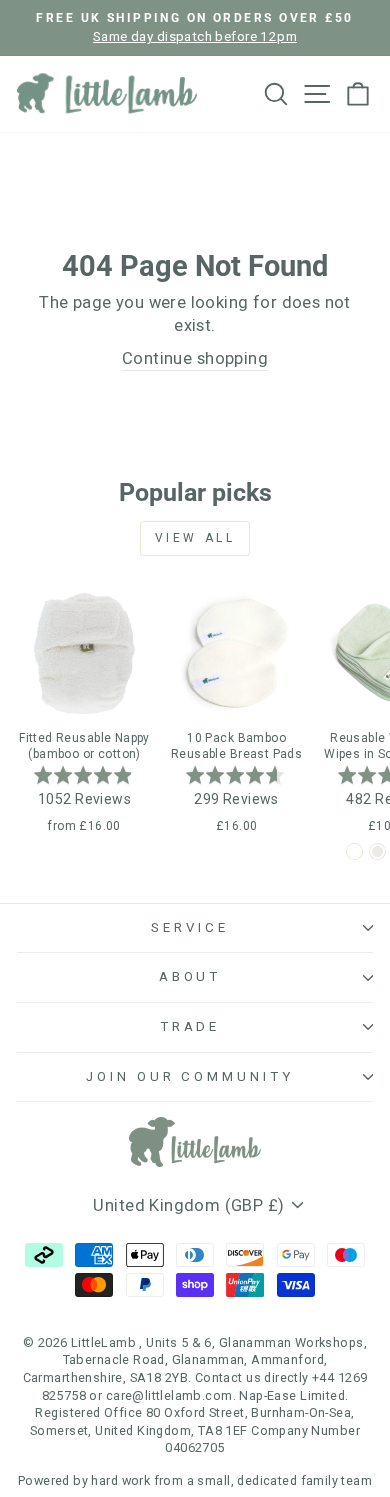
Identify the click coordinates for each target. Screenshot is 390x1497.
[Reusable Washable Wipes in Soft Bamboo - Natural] (377, 851)
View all (195, 538)
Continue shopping (195, 358)
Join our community (190, 1076)
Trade (190, 1026)
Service (190, 927)
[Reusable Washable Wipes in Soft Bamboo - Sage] (354, 851)
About (190, 976)
